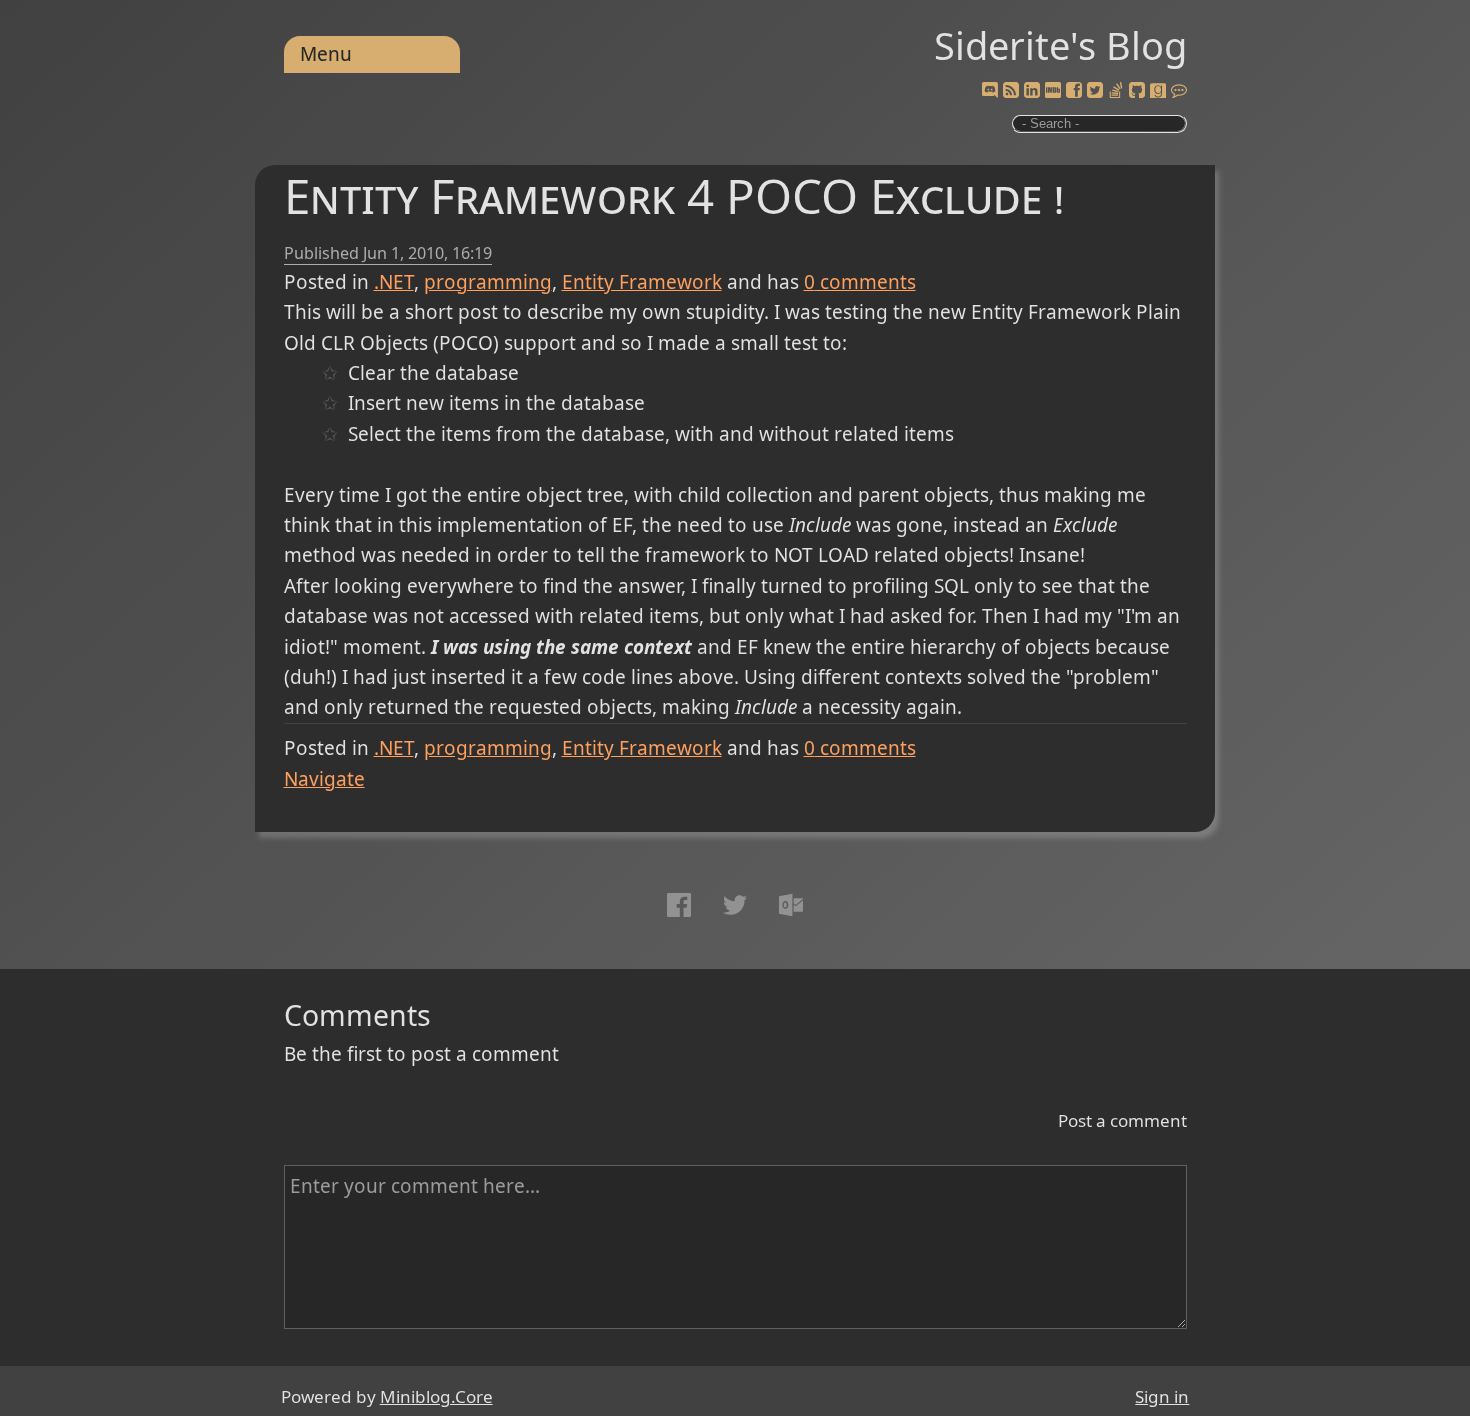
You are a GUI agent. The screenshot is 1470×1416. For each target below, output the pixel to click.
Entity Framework (642, 282)
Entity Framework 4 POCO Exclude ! (674, 195)
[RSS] (1011, 91)
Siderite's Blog (1060, 45)
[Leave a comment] (1179, 91)
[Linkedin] (1032, 91)
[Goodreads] (1158, 91)
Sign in (1162, 1396)
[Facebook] (1074, 91)
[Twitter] (1095, 91)
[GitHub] (1137, 91)
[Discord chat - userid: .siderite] (989, 90)
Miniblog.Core (436, 1396)
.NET (394, 282)
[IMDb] (1053, 91)
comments (860, 282)
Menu (326, 54)
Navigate (324, 779)
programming (488, 282)
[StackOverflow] (1116, 91)
